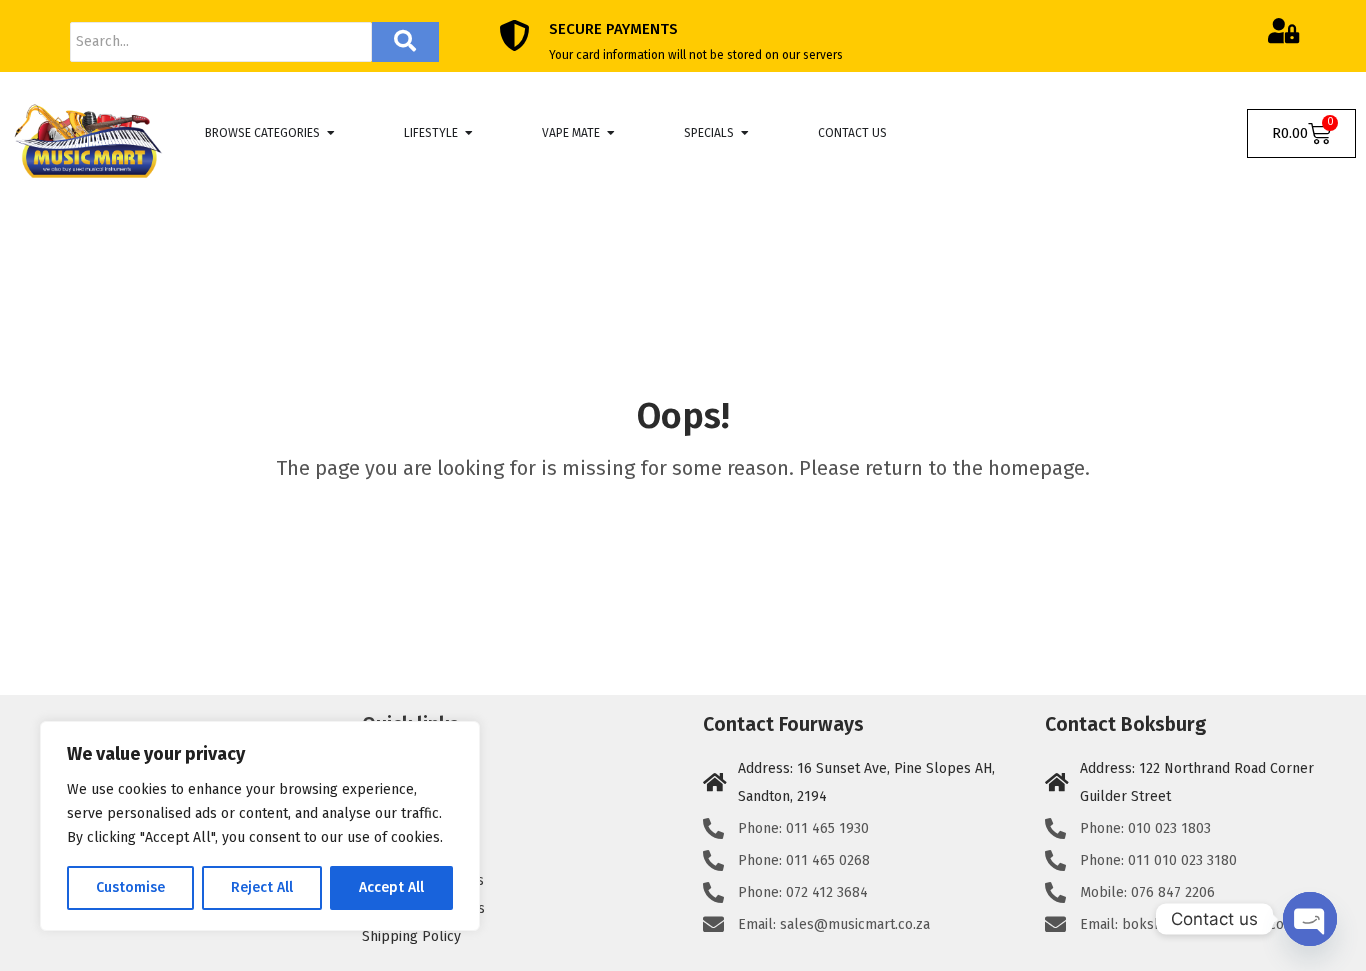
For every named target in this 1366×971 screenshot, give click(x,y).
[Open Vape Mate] (611, 133)
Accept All (391, 887)
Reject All (262, 887)
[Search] (405, 42)
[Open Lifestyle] (469, 133)
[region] (260, 826)
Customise (130, 887)
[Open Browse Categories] (331, 133)
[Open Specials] (745, 133)
